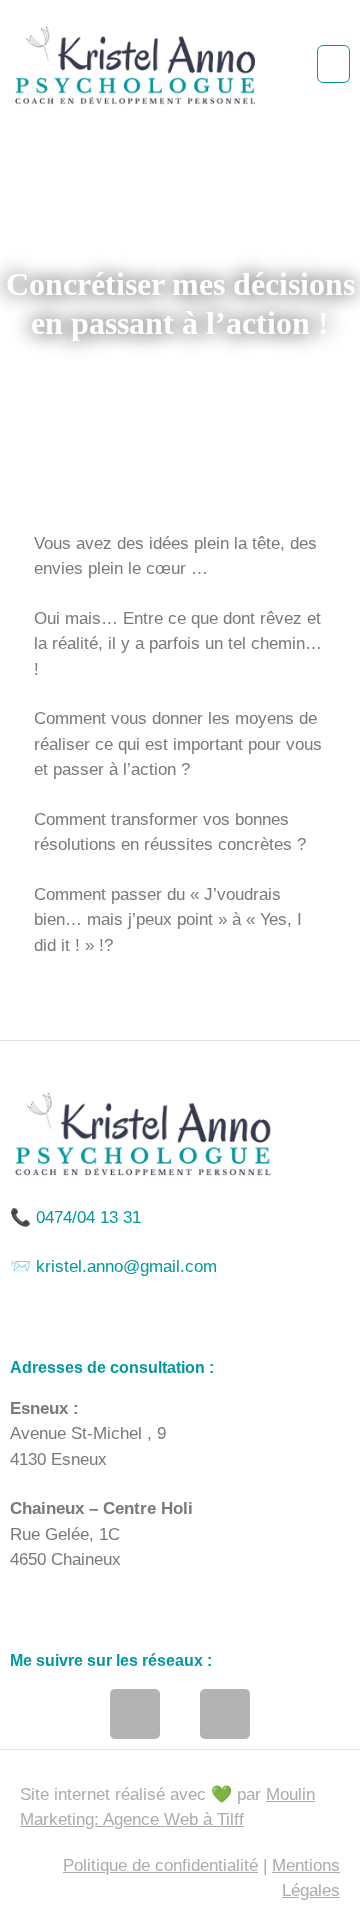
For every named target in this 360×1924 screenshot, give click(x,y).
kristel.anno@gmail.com (126, 1266)
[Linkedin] (225, 1714)
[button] (333, 64)
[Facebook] (135, 1714)
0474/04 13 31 (88, 1217)
